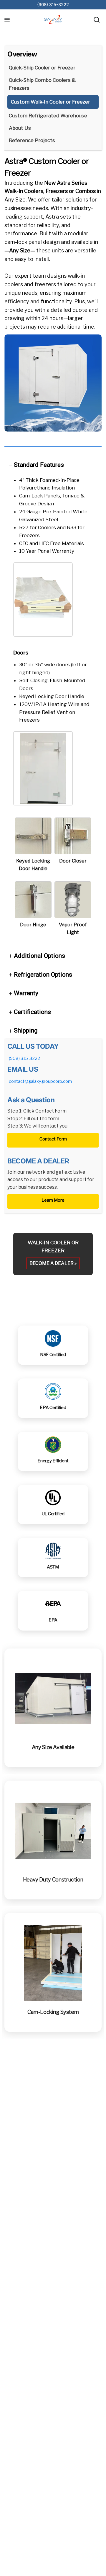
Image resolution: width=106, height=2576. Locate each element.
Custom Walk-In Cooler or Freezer (50, 102)
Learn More (53, 1200)
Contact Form (53, 1139)
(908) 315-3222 (53, 5)
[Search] (97, 20)
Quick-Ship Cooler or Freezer (42, 68)
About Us (20, 128)
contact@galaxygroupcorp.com (40, 1081)
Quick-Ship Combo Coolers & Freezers (42, 84)
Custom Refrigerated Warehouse (48, 116)
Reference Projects (32, 140)
